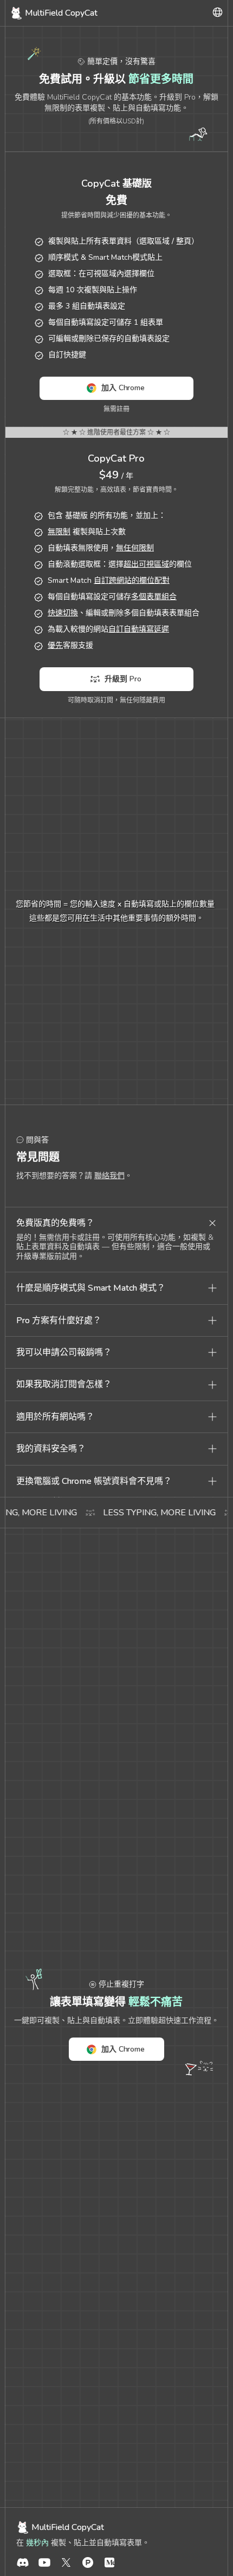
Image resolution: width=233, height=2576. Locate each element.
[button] (117, 1223)
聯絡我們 (109, 1176)
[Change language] (218, 13)
